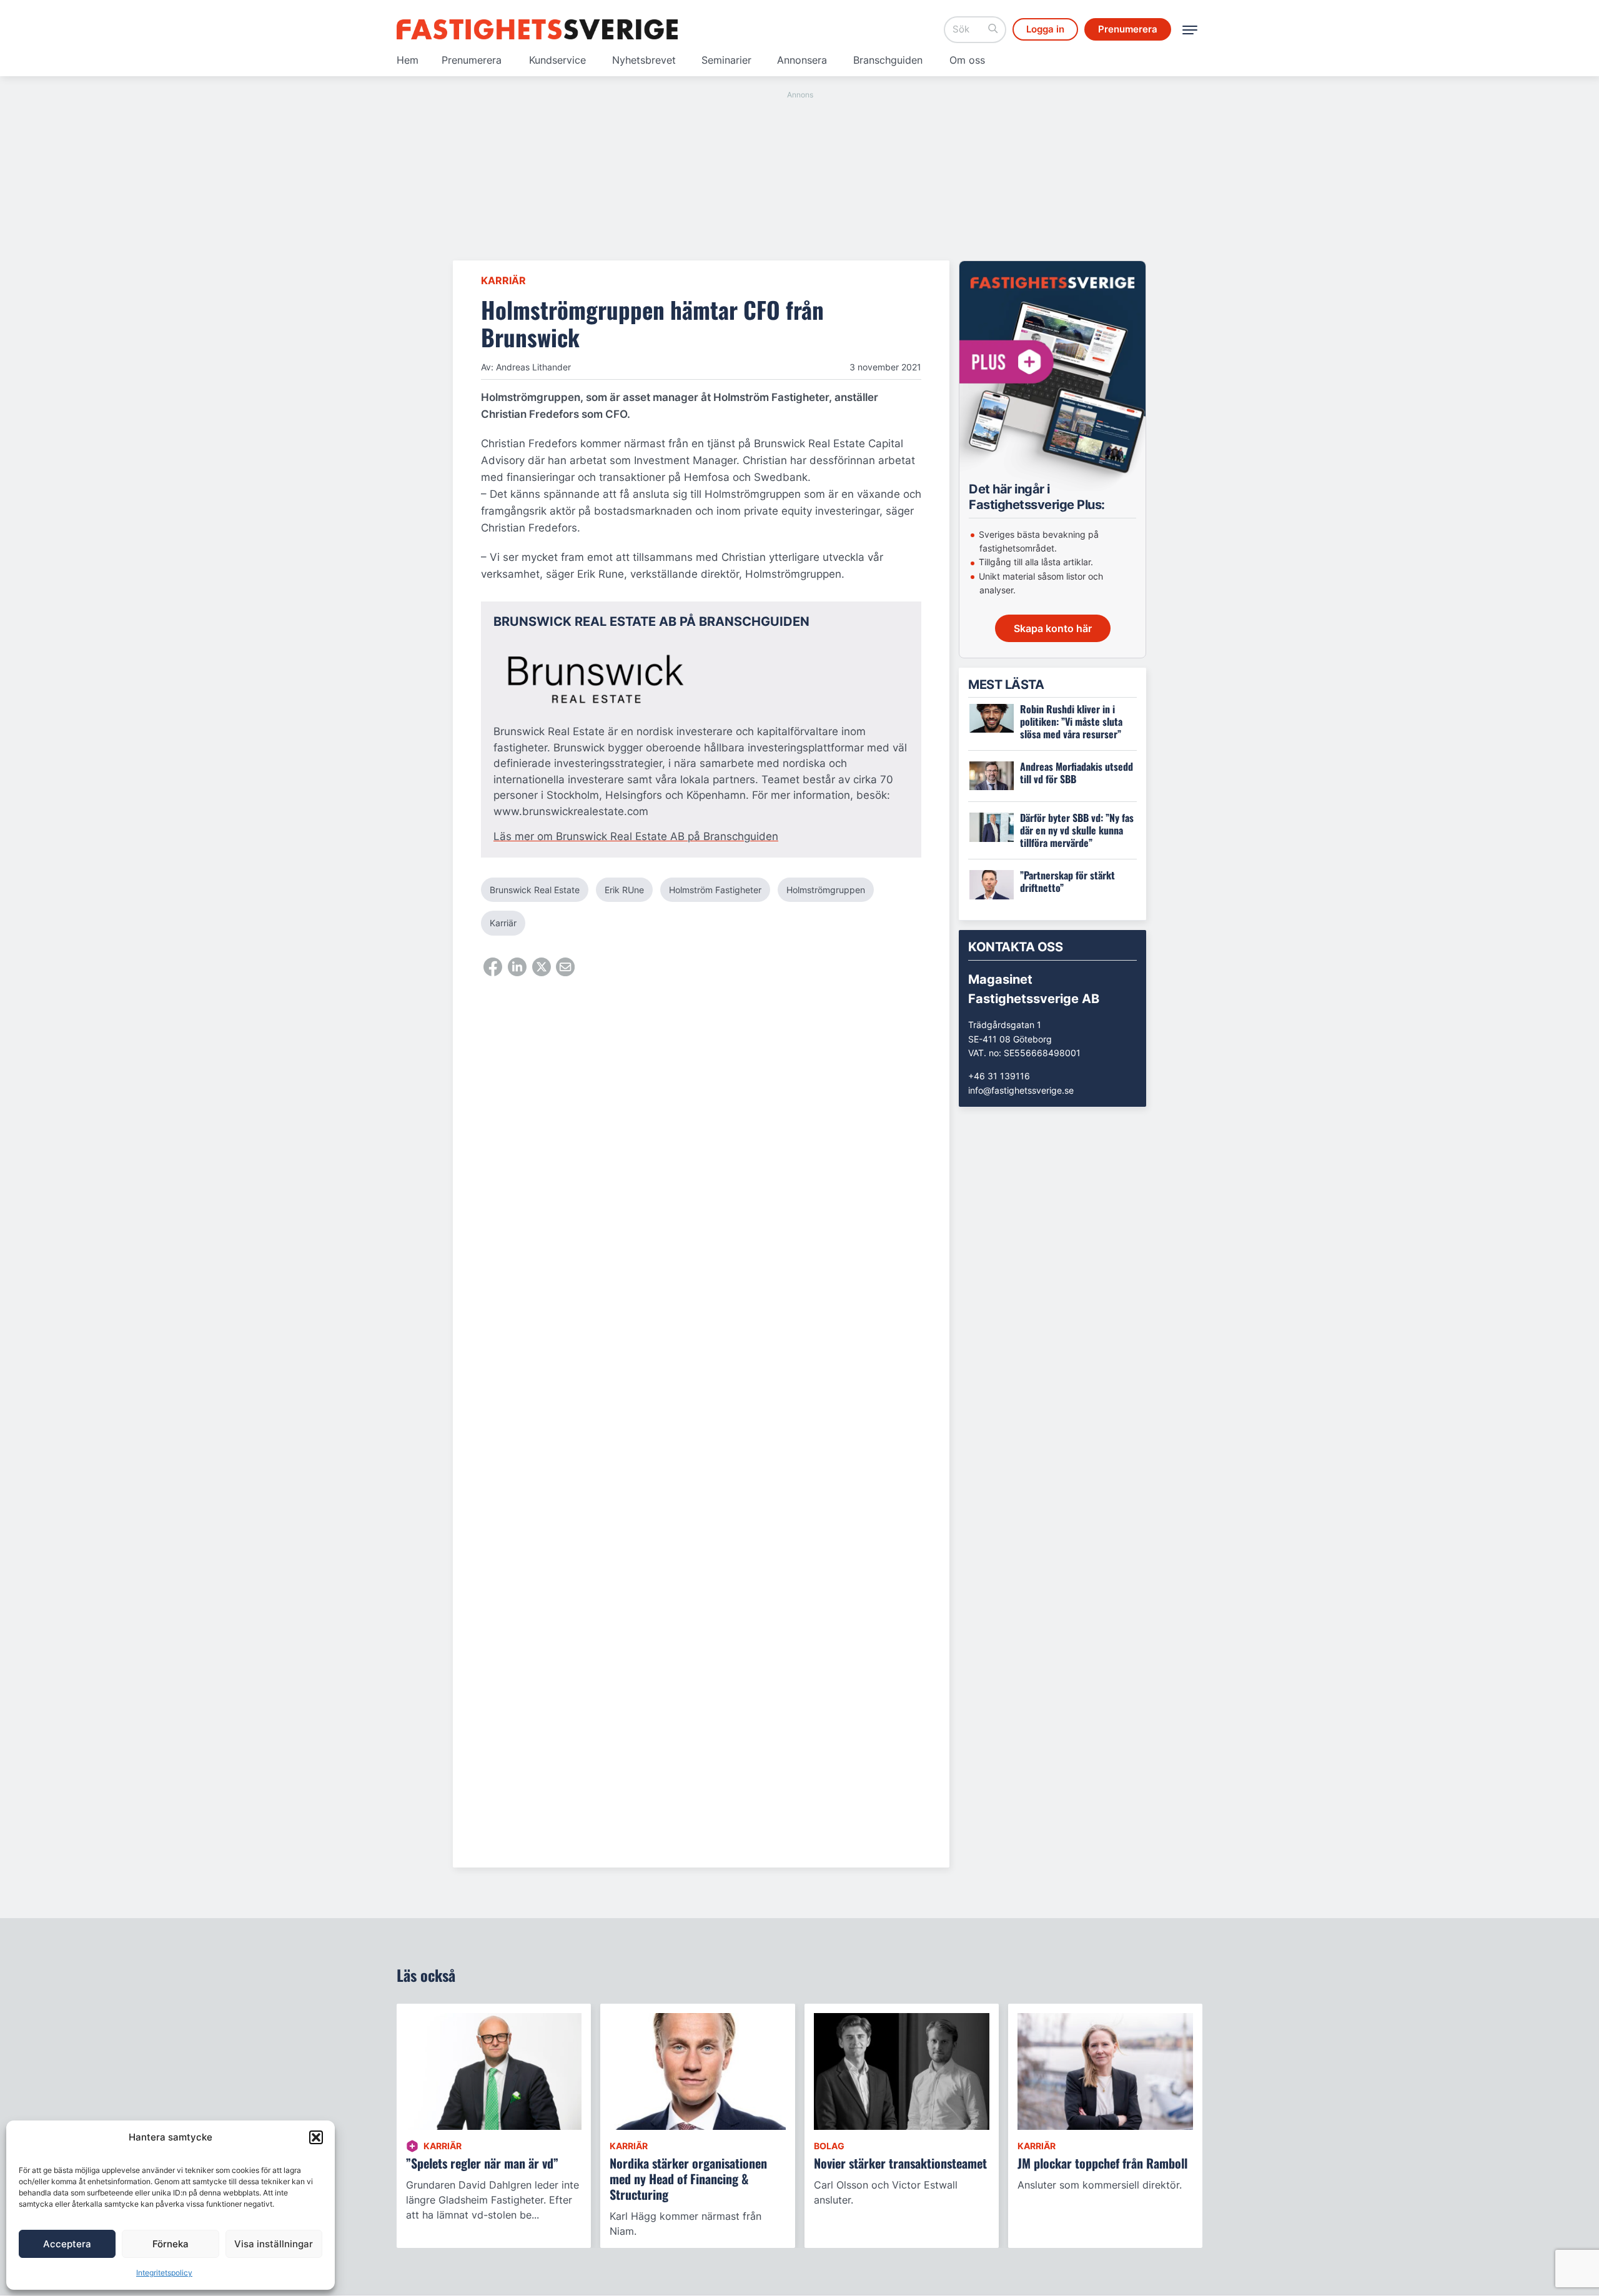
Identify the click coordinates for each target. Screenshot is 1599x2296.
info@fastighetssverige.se (1021, 1090)
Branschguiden (888, 60)
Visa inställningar (274, 2244)
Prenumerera (472, 60)
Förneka (171, 2244)
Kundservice (557, 60)
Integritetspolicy (164, 2273)
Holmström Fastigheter (715, 890)
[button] (316, 2137)
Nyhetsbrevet (644, 60)
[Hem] (537, 29)
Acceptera (67, 2244)
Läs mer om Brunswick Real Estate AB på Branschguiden (636, 836)
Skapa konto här (1053, 628)
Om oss (967, 60)
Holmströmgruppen (826, 890)
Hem (408, 60)
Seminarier (726, 60)
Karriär (503, 280)
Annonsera (802, 60)
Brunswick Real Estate (535, 890)
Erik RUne (624, 890)
